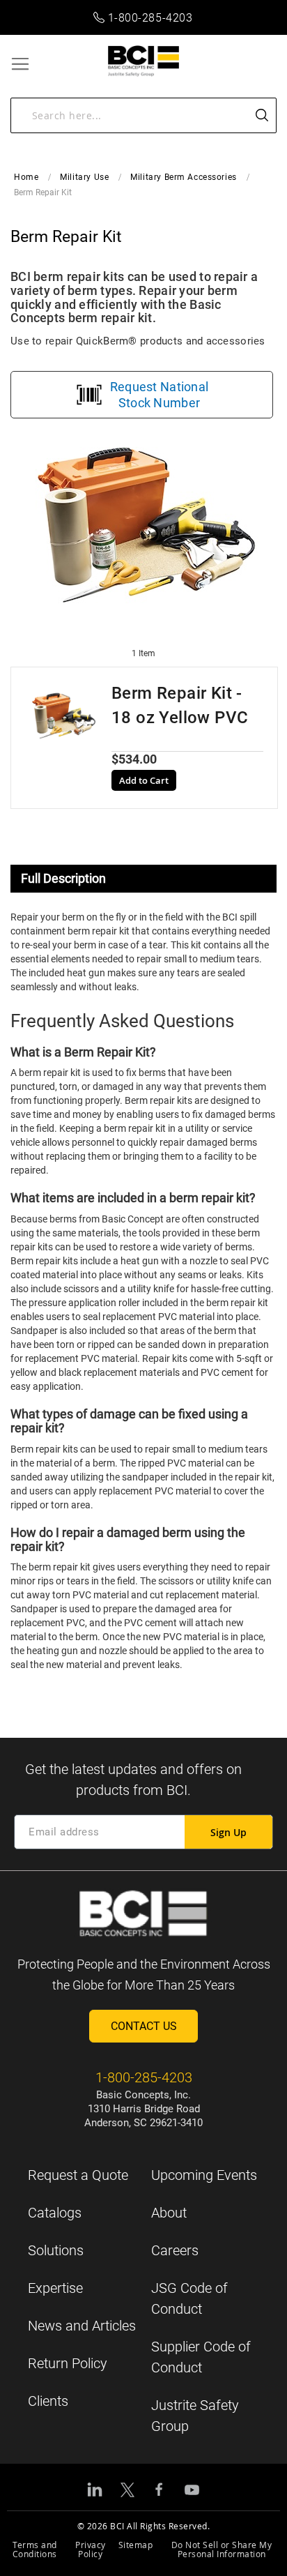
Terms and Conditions (35, 2549)
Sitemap (136, 2545)
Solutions (56, 2250)
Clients (48, 2401)
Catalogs (55, 2213)
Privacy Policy (91, 2549)
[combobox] (143, 115)
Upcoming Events (204, 2175)
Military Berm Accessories (184, 177)
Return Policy (68, 2363)
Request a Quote (78, 2175)
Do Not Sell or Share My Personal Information (222, 2549)
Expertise (55, 2288)
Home (26, 177)
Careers (175, 2250)
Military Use (84, 177)
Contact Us (144, 2026)
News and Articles (82, 2326)
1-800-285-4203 (150, 18)
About (169, 2213)
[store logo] (144, 61)
